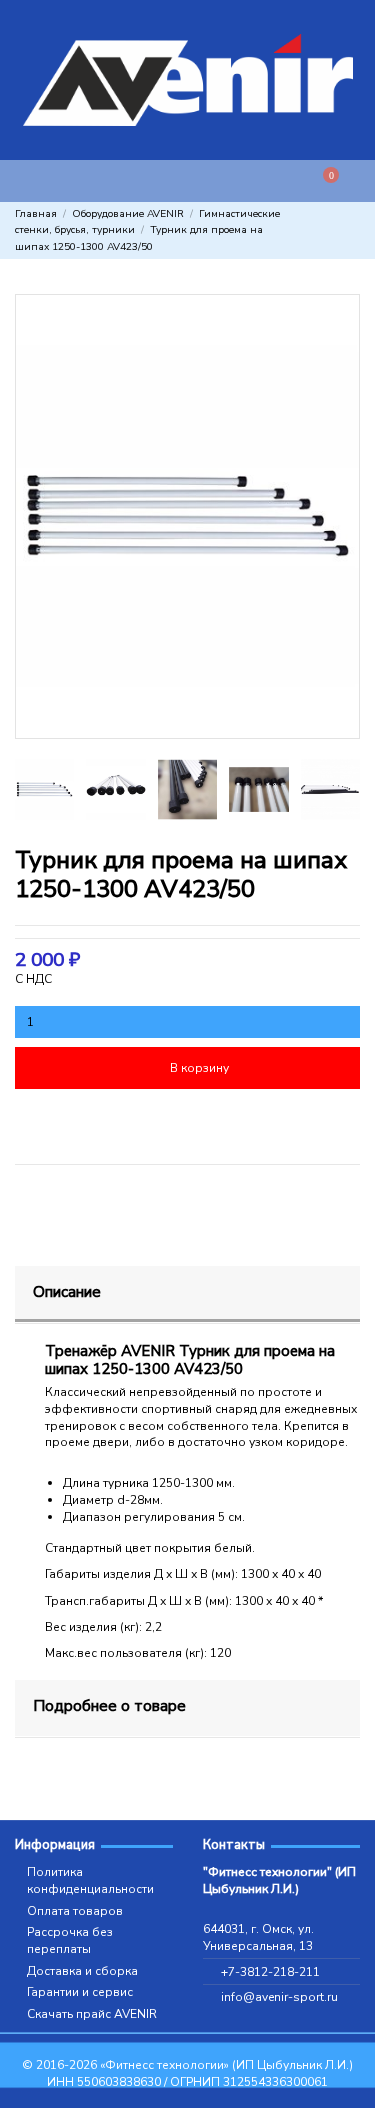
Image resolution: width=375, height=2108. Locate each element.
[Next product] (353, 231)
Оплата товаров (75, 1911)
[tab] (187, 1295)
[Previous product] (336, 231)
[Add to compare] (275, 1121)
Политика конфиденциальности (90, 1880)
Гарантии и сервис (80, 1992)
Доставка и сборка (82, 1971)
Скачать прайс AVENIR (92, 2014)
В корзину (199, 1068)
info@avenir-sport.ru (279, 1997)
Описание (67, 1291)
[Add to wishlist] (99, 1121)
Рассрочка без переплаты (70, 1940)
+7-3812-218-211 (270, 1972)
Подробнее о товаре (109, 1705)
